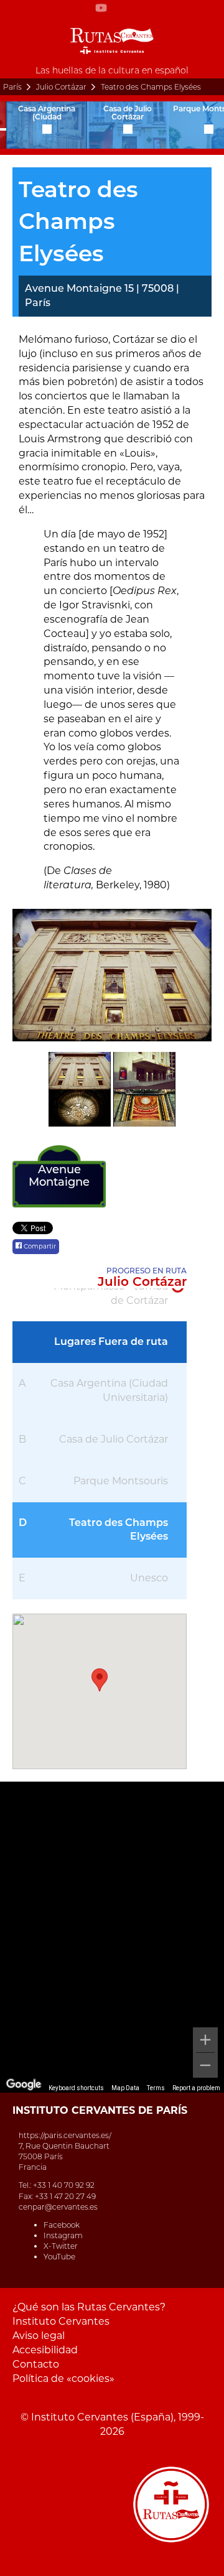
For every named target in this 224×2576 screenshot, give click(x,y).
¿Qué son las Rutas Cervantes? (89, 2307)
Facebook (62, 2225)
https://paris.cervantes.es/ (65, 2135)
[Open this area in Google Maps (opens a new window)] (24, 2085)
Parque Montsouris (121, 1481)
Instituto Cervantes (61, 2321)
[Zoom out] (205, 2065)
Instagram (63, 2235)
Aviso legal (39, 2336)
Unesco (149, 1578)
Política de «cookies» (63, 2378)
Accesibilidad (45, 2350)
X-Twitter (61, 2246)
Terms (156, 2088)
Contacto (36, 2364)
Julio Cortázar (61, 87)
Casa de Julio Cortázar (114, 1439)
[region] (112, 1937)
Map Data (125, 2088)
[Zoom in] (205, 2040)
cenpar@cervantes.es (58, 2207)
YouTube (59, 2257)
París (12, 87)
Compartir (39, 1246)
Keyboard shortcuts (76, 2088)
